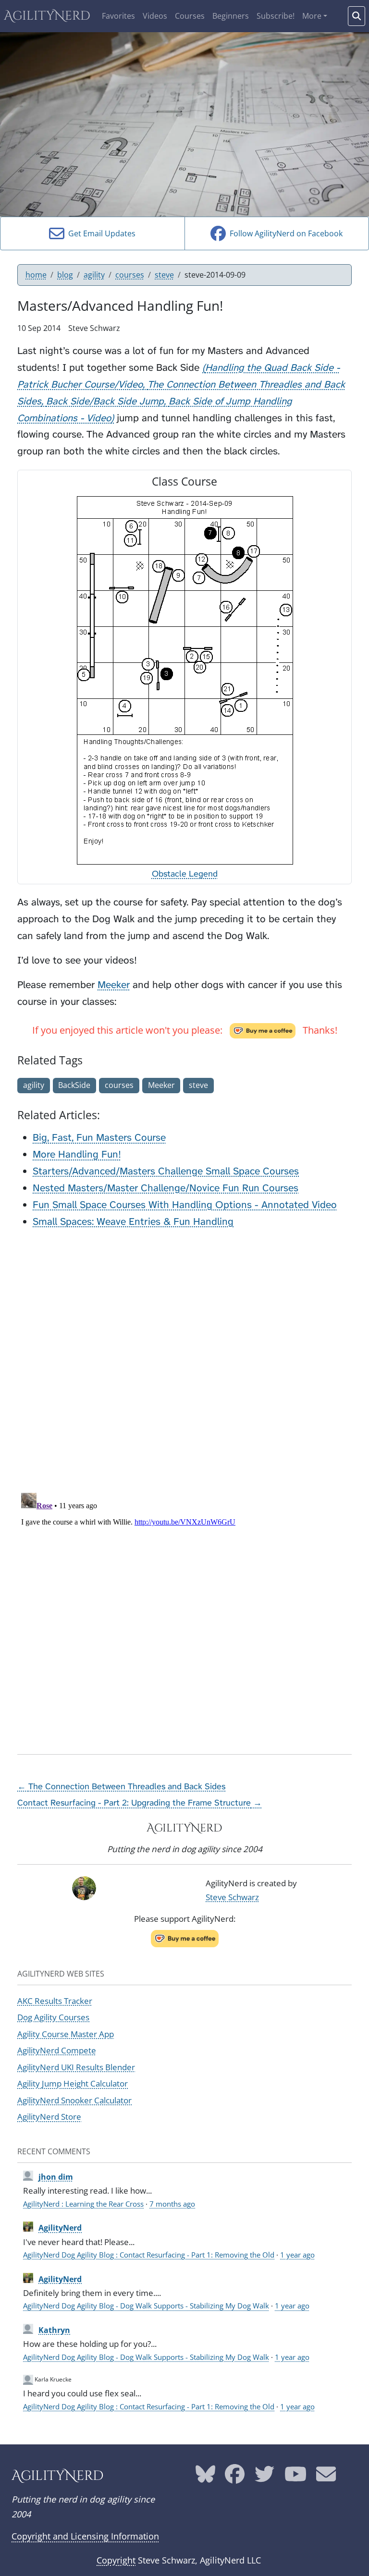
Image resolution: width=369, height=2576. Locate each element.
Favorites (118, 16)
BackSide (74, 1085)
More (312, 16)
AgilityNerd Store (49, 2117)
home (36, 275)
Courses (190, 16)
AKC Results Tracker (55, 2001)
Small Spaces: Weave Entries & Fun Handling (133, 1221)
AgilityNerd (47, 16)
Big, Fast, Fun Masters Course (99, 1137)
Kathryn (54, 2330)
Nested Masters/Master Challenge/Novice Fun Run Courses (166, 1188)
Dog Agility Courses (53, 2017)
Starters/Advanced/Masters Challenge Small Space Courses (166, 1171)
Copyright (116, 2560)
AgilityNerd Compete (57, 2050)
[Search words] (357, 16)
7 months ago (172, 2204)
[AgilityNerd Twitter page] (264, 2478)
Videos (155, 16)
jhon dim (56, 2177)
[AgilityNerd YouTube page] (295, 2478)
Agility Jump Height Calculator (73, 2083)
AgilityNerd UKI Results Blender (76, 2067)
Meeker (114, 985)
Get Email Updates (100, 233)
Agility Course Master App (66, 2034)
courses (130, 275)
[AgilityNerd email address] (326, 2478)
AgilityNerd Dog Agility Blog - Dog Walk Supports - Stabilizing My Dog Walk (146, 2306)
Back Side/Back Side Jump (105, 401)
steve (164, 275)
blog (65, 275)
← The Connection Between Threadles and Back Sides (121, 1786)
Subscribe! (276, 16)
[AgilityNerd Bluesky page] (205, 2478)
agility (94, 275)
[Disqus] (184, 1358)
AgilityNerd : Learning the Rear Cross (83, 2204)
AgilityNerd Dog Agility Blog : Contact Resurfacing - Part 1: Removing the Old (149, 2255)
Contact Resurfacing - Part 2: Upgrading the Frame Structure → (140, 1803)
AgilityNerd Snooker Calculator (74, 2100)
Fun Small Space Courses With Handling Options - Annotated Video (185, 1205)
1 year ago (297, 2255)
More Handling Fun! (77, 1154)
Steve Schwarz (232, 1897)
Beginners (231, 16)
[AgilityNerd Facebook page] (235, 2478)
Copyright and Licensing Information (85, 2536)
